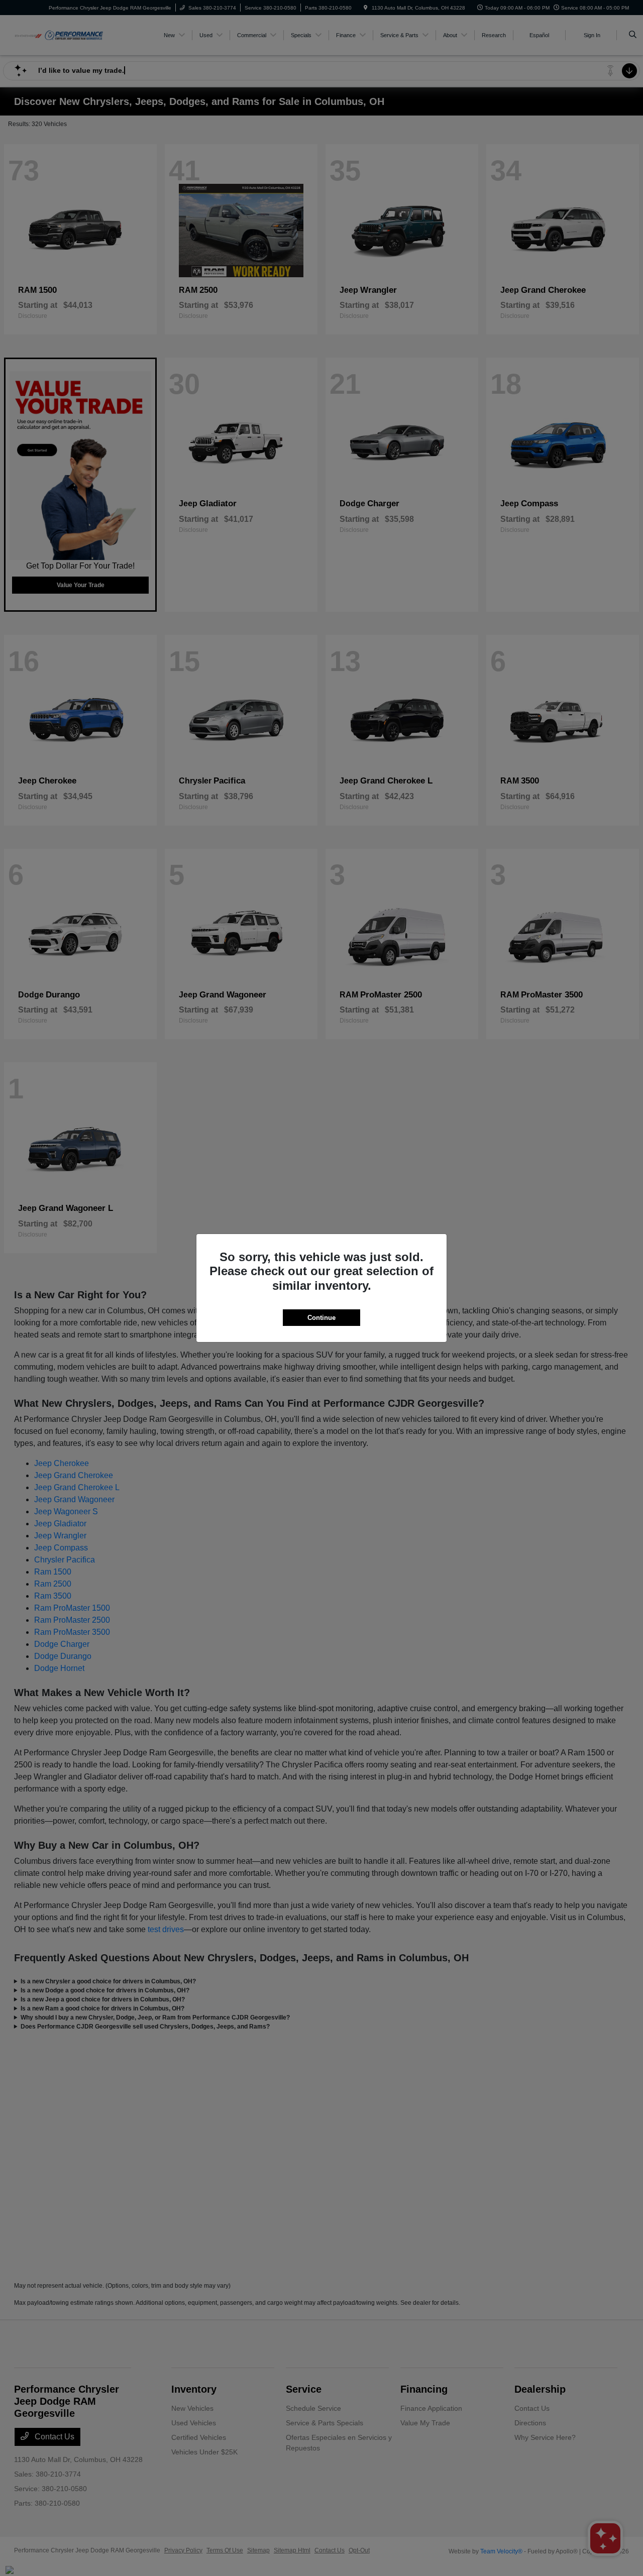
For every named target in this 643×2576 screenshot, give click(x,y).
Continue (321, 1318)
